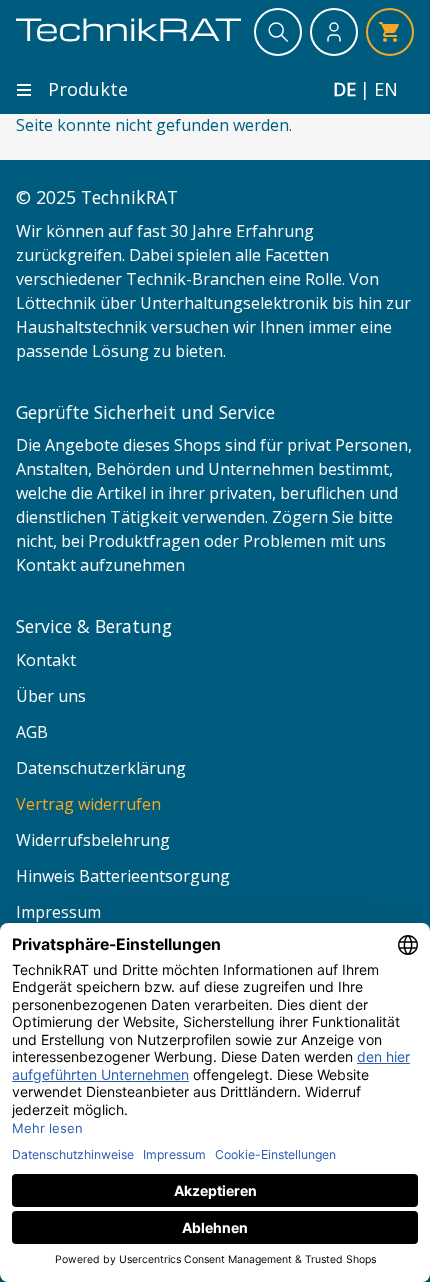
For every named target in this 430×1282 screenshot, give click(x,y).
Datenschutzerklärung (101, 768)
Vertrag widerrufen (88, 804)
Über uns (51, 696)
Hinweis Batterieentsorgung (123, 876)
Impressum (58, 912)
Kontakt (46, 660)
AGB (32, 732)
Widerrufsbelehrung (93, 840)
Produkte (88, 89)
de (344, 89)
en (386, 89)
